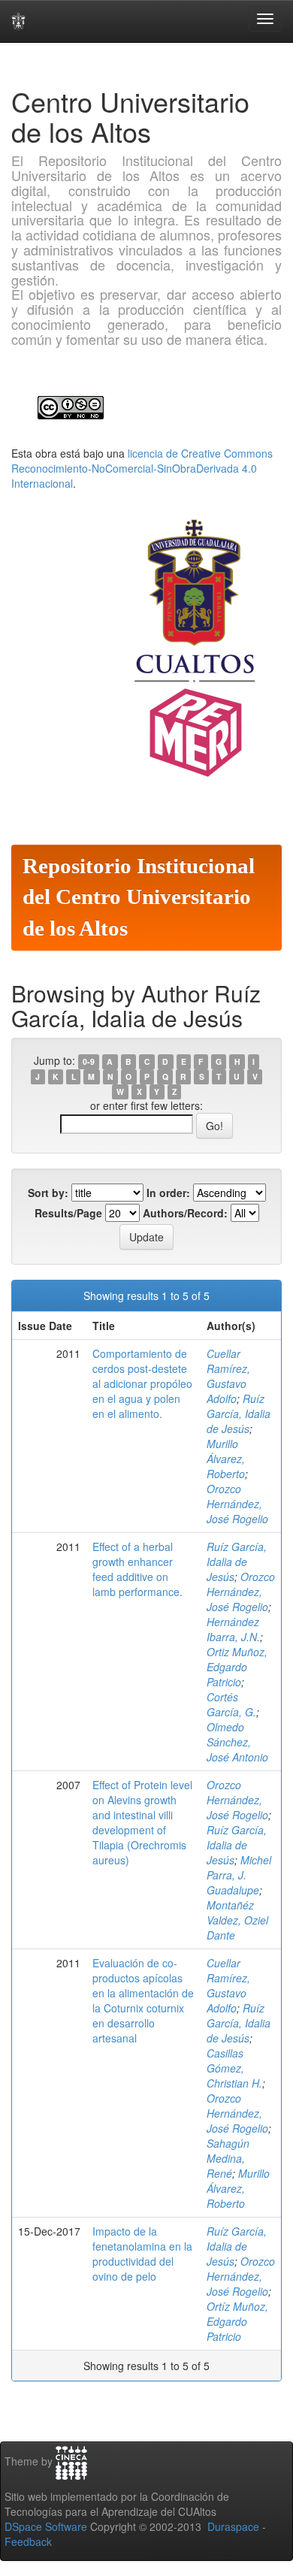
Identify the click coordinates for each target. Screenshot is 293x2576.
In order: (168, 1193)
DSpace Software (46, 2526)
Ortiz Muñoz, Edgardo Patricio (237, 1667)
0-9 (89, 1061)
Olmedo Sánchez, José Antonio (237, 1742)
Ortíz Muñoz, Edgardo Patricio (237, 2321)
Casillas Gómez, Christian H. (234, 2068)
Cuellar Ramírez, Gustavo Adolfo (228, 1376)
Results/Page (68, 1213)
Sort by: (48, 1193)
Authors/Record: (185, 1213)
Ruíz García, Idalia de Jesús (239, 1413)
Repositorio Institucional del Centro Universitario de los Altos (139, 897)
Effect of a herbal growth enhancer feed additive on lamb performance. (137, 1569)
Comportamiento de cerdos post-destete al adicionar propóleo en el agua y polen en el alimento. (142, 1383)
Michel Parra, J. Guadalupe (239, 1875)
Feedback (28, 2541)
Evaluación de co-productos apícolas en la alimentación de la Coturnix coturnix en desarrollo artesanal (143, 2000)
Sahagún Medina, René (228, 2158)
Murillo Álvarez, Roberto (226, 1459)
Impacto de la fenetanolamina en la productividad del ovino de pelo (142, 2254)
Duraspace (233, 2526)
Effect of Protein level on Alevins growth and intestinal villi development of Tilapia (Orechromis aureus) (142, 1822)
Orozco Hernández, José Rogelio (237, 1504)
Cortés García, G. (231, 1704)
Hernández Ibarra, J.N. (233, 1629)
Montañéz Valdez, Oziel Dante (237, 1920)
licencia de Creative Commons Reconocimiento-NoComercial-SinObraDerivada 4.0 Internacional (142, 468)
